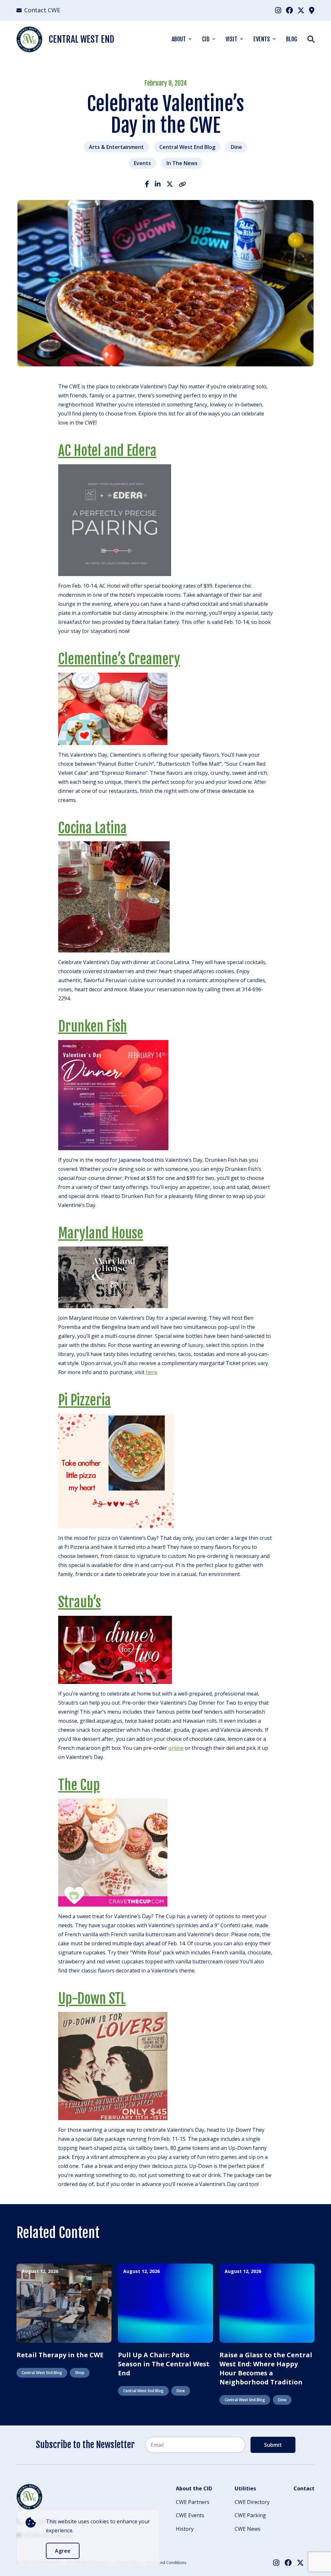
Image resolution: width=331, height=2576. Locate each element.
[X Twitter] (301, 10)
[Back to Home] (29, 2497)
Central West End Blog (187, 147)
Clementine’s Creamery (119, 659)
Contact (304, 2488)
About (179, 39)
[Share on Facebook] (147, 184)
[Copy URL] (182, 184)
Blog (292, 39)
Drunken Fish (93, 1026)
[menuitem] (278, 10)
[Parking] (312, 10)
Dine (236, 147)
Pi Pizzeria (85, 1400)
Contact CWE (42, 10)
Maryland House (101, 1233)
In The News (182, 163)
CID (206, 39)
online (176, 1748)
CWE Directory (252, 2502)
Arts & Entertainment (116, 147)
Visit (231, 39)
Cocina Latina (92, 828)
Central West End (81, 39)
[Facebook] (289, 10)
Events (262, 39)
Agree (63, 2551)
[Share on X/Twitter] (170, 184)
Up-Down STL (92, 1999)
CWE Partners (193, 2502)
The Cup (79, 1785)
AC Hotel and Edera (107, 451)
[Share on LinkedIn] (158, 184)
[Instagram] (278, 10)
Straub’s (80, 1602)
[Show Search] (311, 39)
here (151, 1372)
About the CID (194, 2488)
